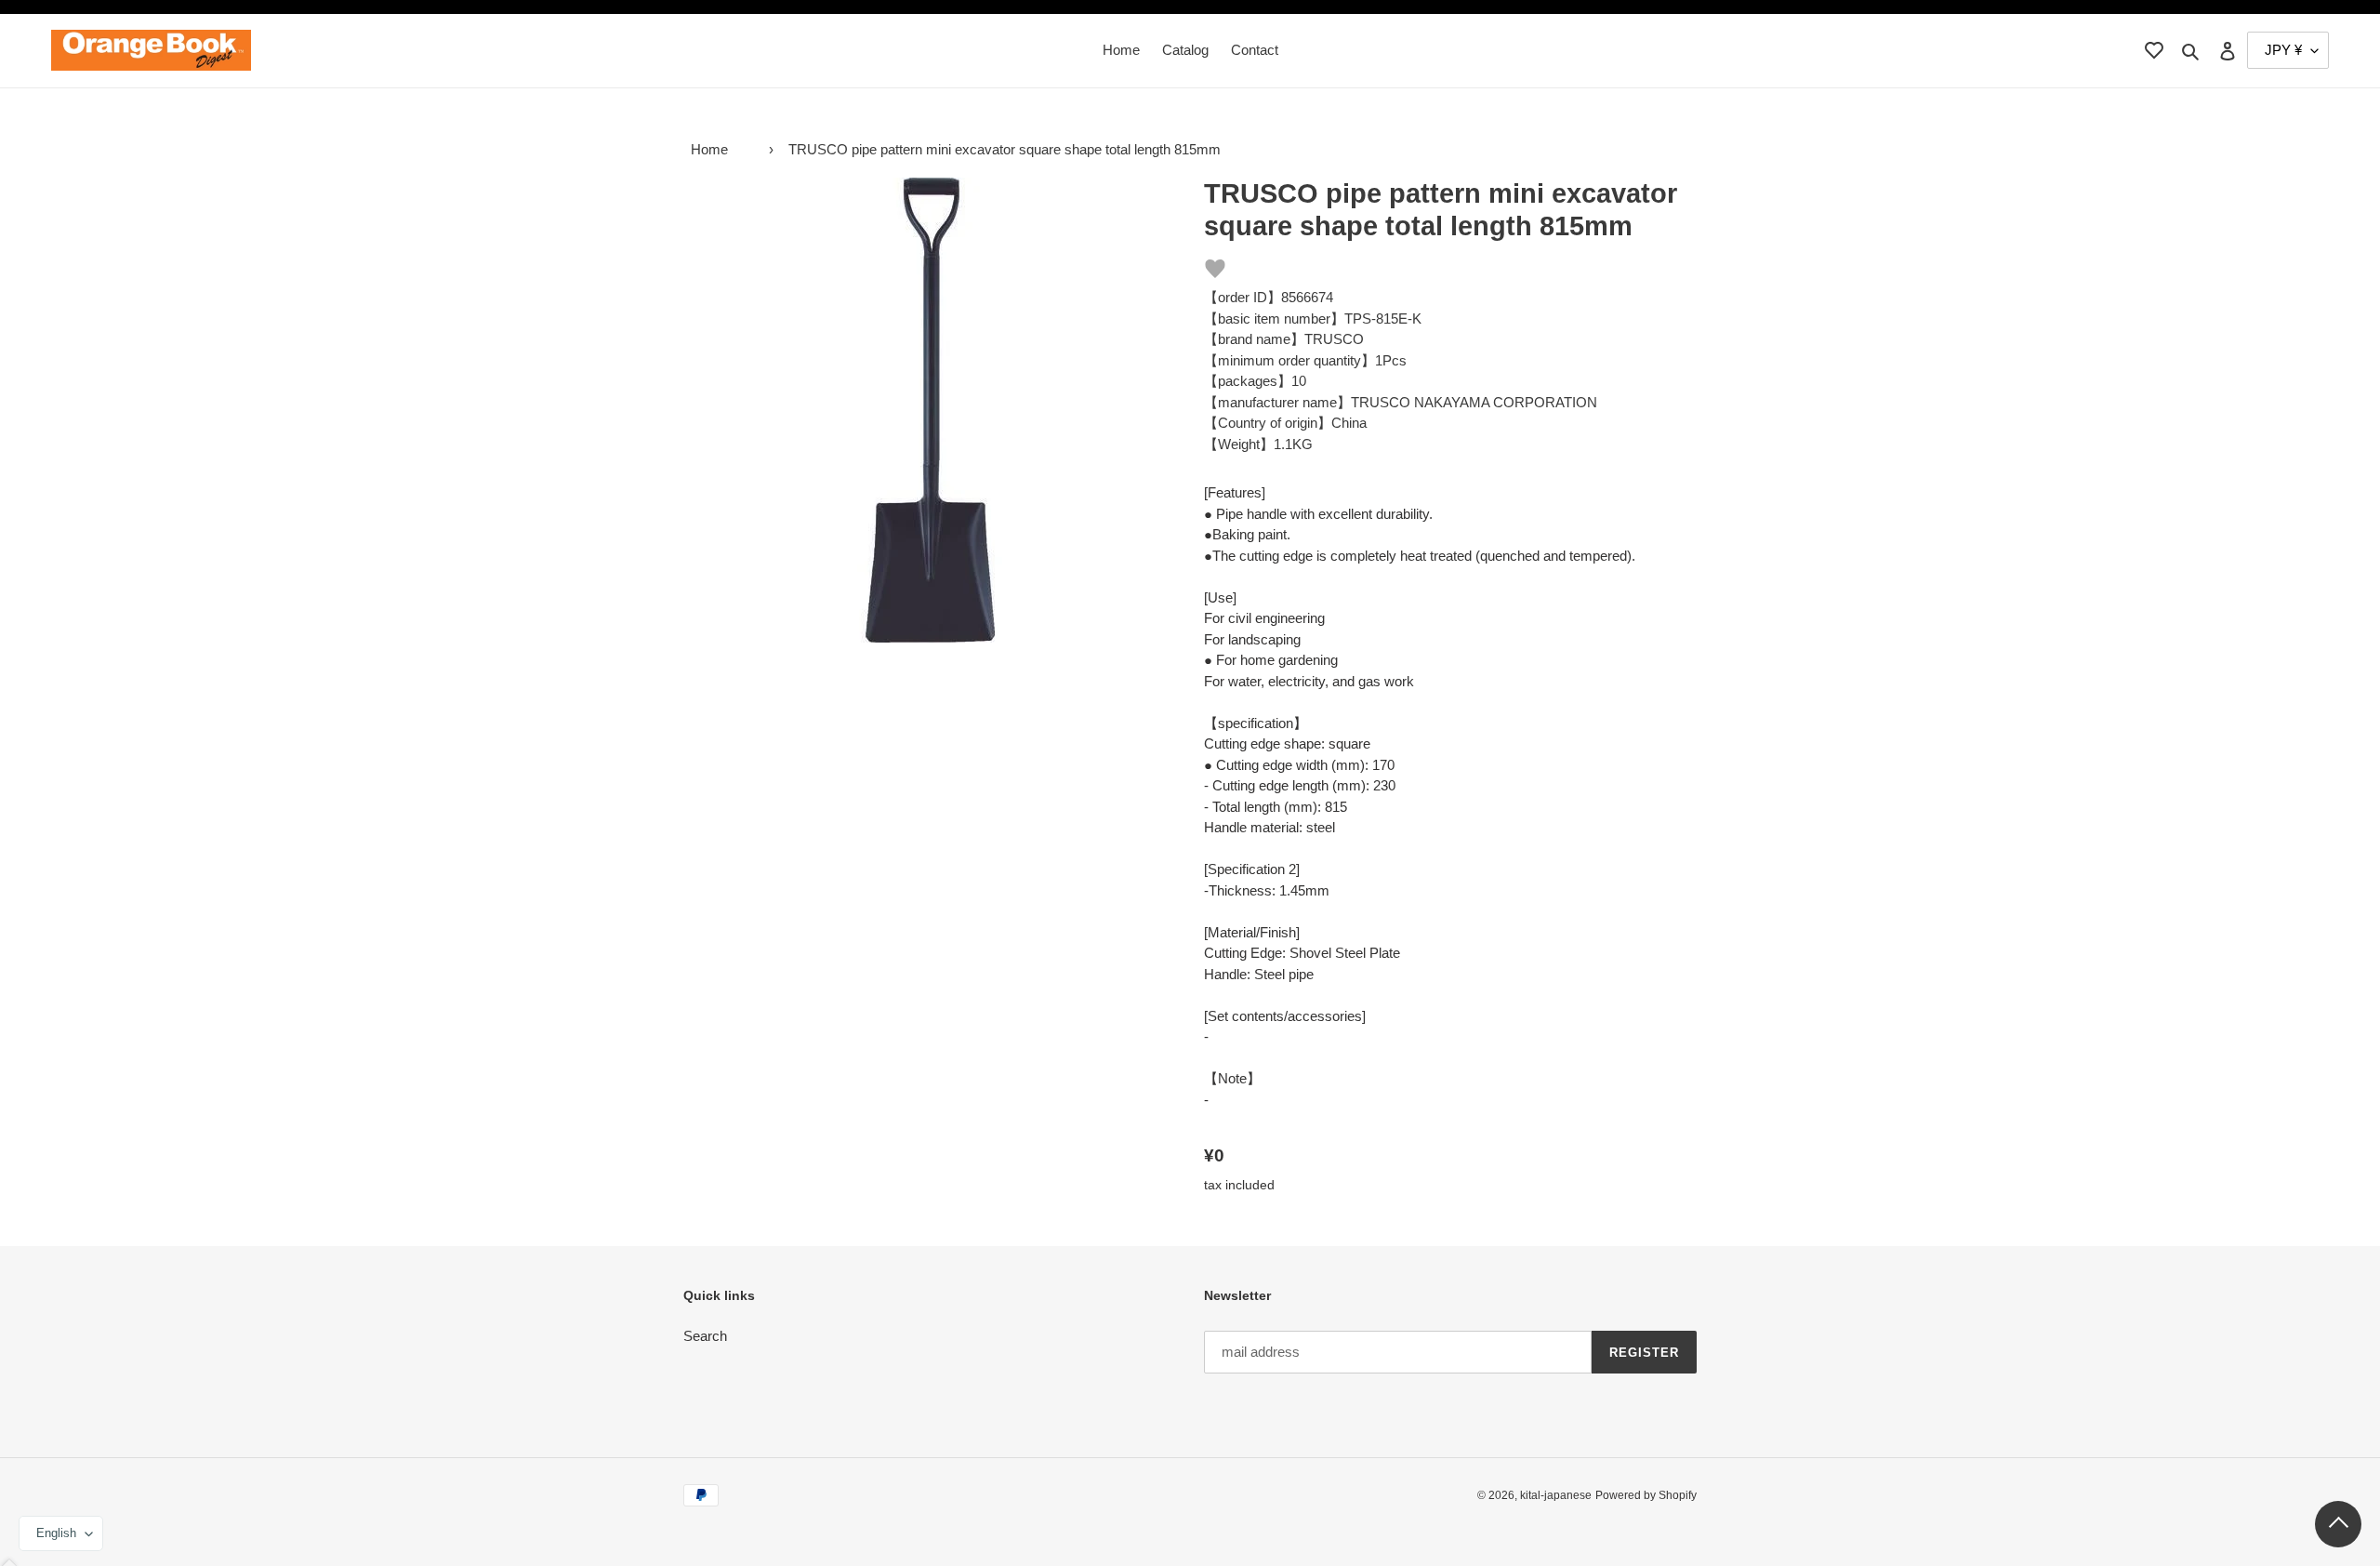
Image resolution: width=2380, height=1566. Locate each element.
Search (705, 1336)
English (56, 1533)
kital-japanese (1556, 1495)
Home (709, 149)
